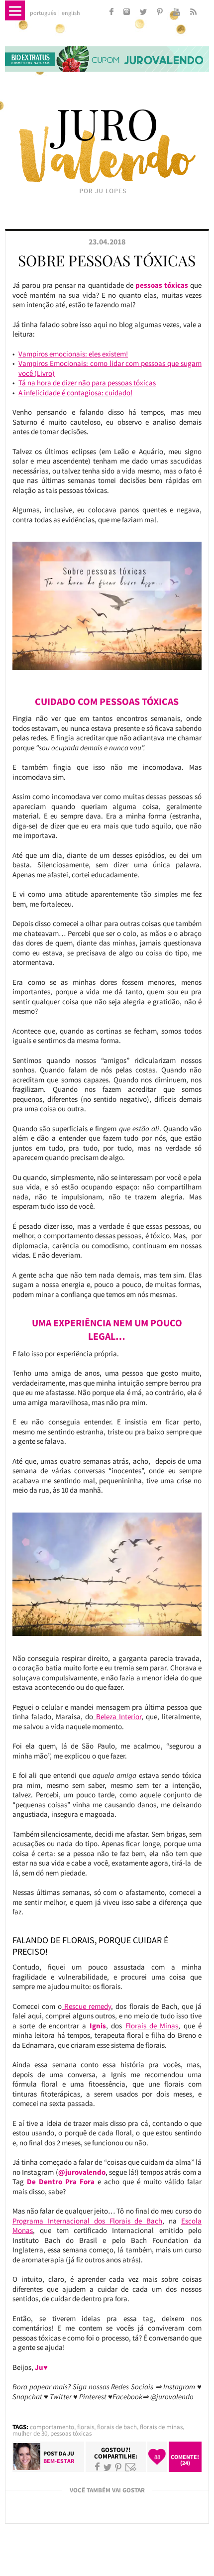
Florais (86, 2427)
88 (157, 2457)
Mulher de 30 (30, 2433)
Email (131, 2467)
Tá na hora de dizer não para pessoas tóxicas (87, 383)
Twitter (107, 2467)
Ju (71, 2453)
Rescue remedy (86, 2006)
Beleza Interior (117, 1716)
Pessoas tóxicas (71, 2433)
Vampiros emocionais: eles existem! (73, 354)
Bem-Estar (59, 2461)
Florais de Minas (152, 2026)
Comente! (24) (185, 2460)
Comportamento (52, 2427)
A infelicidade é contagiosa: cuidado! (75, 393)
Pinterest (118, 2467)
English (71, 13)
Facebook (97, 2467)
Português (43, 13)
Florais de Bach (117, 2427)
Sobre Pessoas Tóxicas (107, 260)
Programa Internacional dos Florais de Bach (87, 2221)
